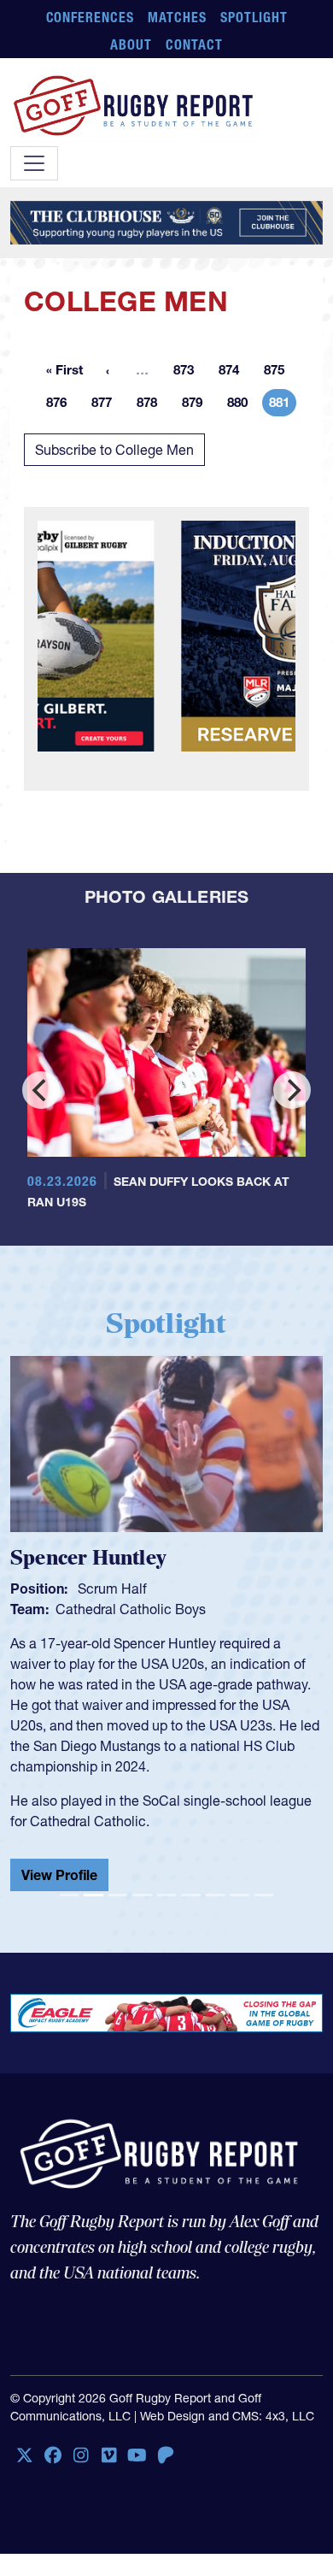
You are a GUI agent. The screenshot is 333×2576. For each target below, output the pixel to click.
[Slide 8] (239, 1902)
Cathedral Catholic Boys (131, 1609)
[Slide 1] (69, 1902)
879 (197, 405)
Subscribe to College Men (114, 450)
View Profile (59, 1875)
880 (242, 405)
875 (279, 373)
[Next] (292, 1090)
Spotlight (254, 17)
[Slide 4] (142, 1902)
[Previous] (41, 1090)
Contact (194, 44)
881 (283, 405)
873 (189, 373)
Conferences (91, 17)
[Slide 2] (93, 1902)
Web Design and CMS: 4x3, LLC (227, 2423)
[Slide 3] (118, 1902)
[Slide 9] (264, 1902)
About (131, 44)
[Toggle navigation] (34, 163)
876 (61, 405)
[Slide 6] (190, 1902)
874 (234, 373)
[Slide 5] (166, 1902)
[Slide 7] (215, 1902)
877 (107, 405)
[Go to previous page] (108, 370)
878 (152, 405)
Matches (177, 17)
